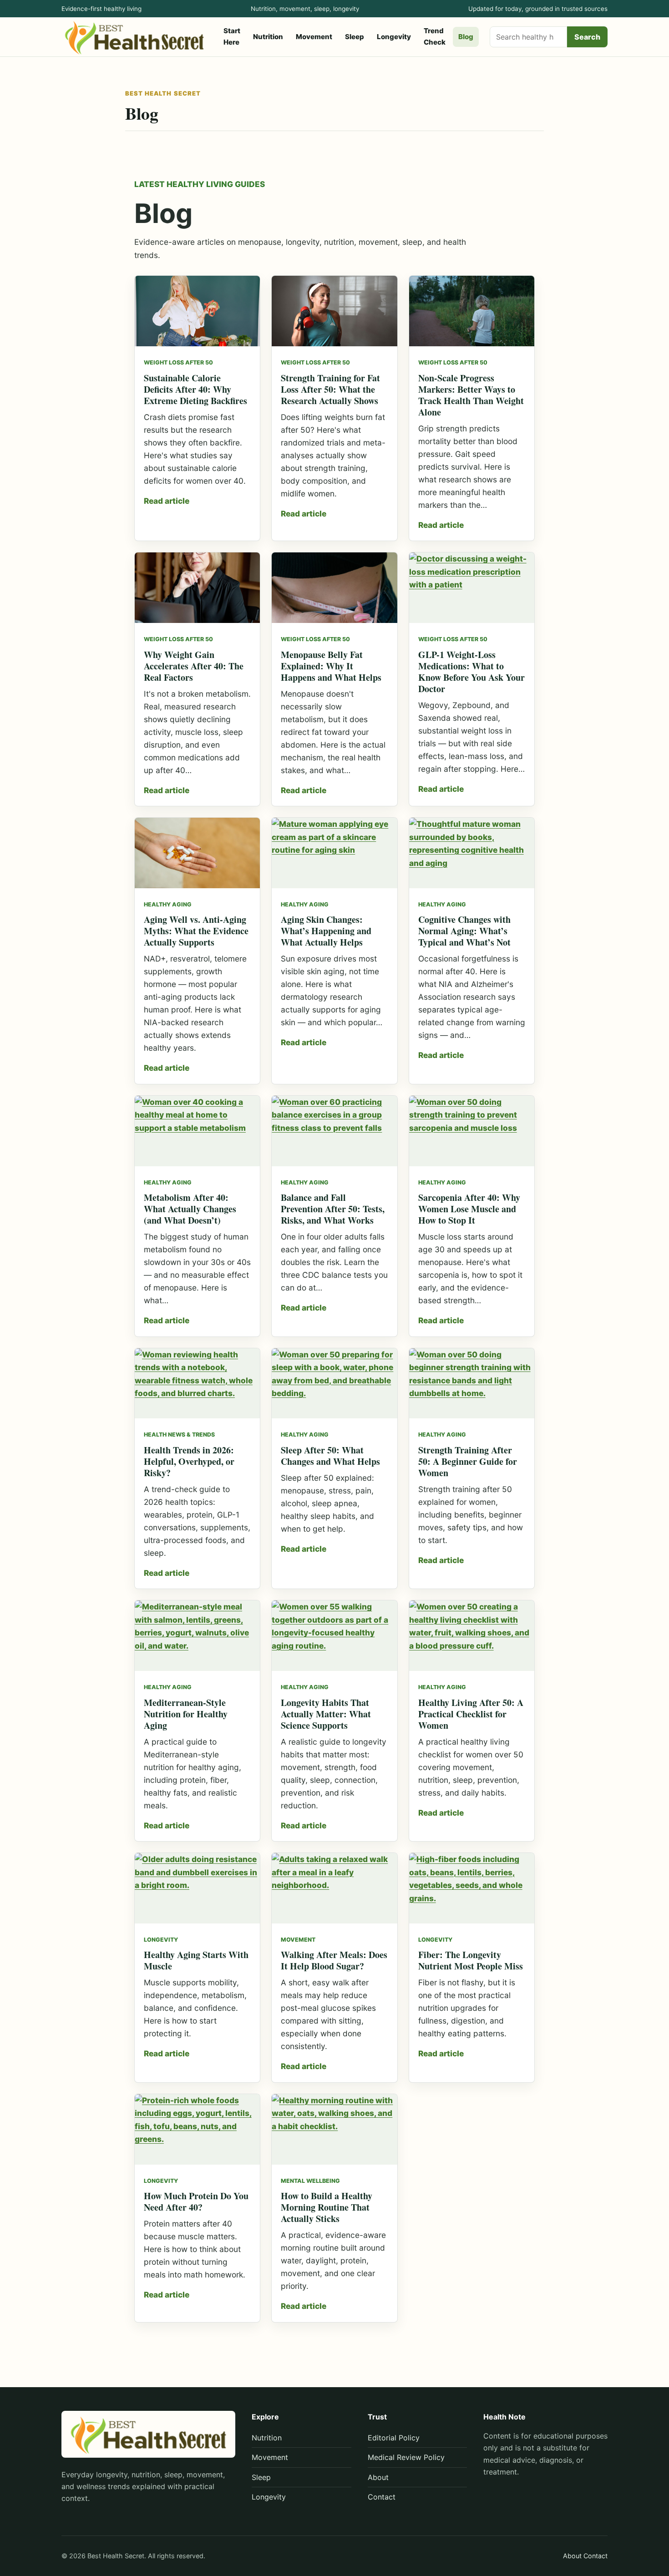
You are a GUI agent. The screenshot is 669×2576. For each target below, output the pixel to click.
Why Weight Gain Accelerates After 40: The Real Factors (194, 666)
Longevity (394, 37)
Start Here (232, 36)
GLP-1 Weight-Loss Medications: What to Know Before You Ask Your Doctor (471, 672)
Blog (466, 37)
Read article (167, 501)
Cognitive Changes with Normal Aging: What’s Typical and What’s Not (464, 931)
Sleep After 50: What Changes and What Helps (330, 1456)
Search (587, 37)
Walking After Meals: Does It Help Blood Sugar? (334, 1960)
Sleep (355, 37)
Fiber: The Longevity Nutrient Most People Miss (471, 1960)
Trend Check (435, 36)
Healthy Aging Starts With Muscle (196, 1960)
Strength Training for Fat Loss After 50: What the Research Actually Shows (330, 389)
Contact (382, 2497)
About (378, 2477)
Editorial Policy (394, 2438)
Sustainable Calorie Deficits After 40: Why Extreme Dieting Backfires (195, 389)
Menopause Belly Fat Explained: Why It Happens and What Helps (331, 666)
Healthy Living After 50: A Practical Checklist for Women (471, 1714)
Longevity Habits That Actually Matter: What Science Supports (326, 1714)
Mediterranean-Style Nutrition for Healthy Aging (186, 1714)
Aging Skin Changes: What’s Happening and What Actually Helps (326, 931)
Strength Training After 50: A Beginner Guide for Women (468, 1461)
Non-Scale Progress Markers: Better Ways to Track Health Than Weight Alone (471, 395)
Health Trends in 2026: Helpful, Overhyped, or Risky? (189, 1461)
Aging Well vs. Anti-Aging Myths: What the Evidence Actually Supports (196, 931)
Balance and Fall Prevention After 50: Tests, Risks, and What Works (333, 1209)
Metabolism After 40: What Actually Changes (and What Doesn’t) (190, 1209)
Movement (314, 37)
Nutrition (268, 37)
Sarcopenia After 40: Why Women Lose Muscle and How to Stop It (469, 1209)
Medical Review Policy (406, 2457)
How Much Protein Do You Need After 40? (196, 2201)
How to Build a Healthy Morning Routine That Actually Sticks (327, 2207)
